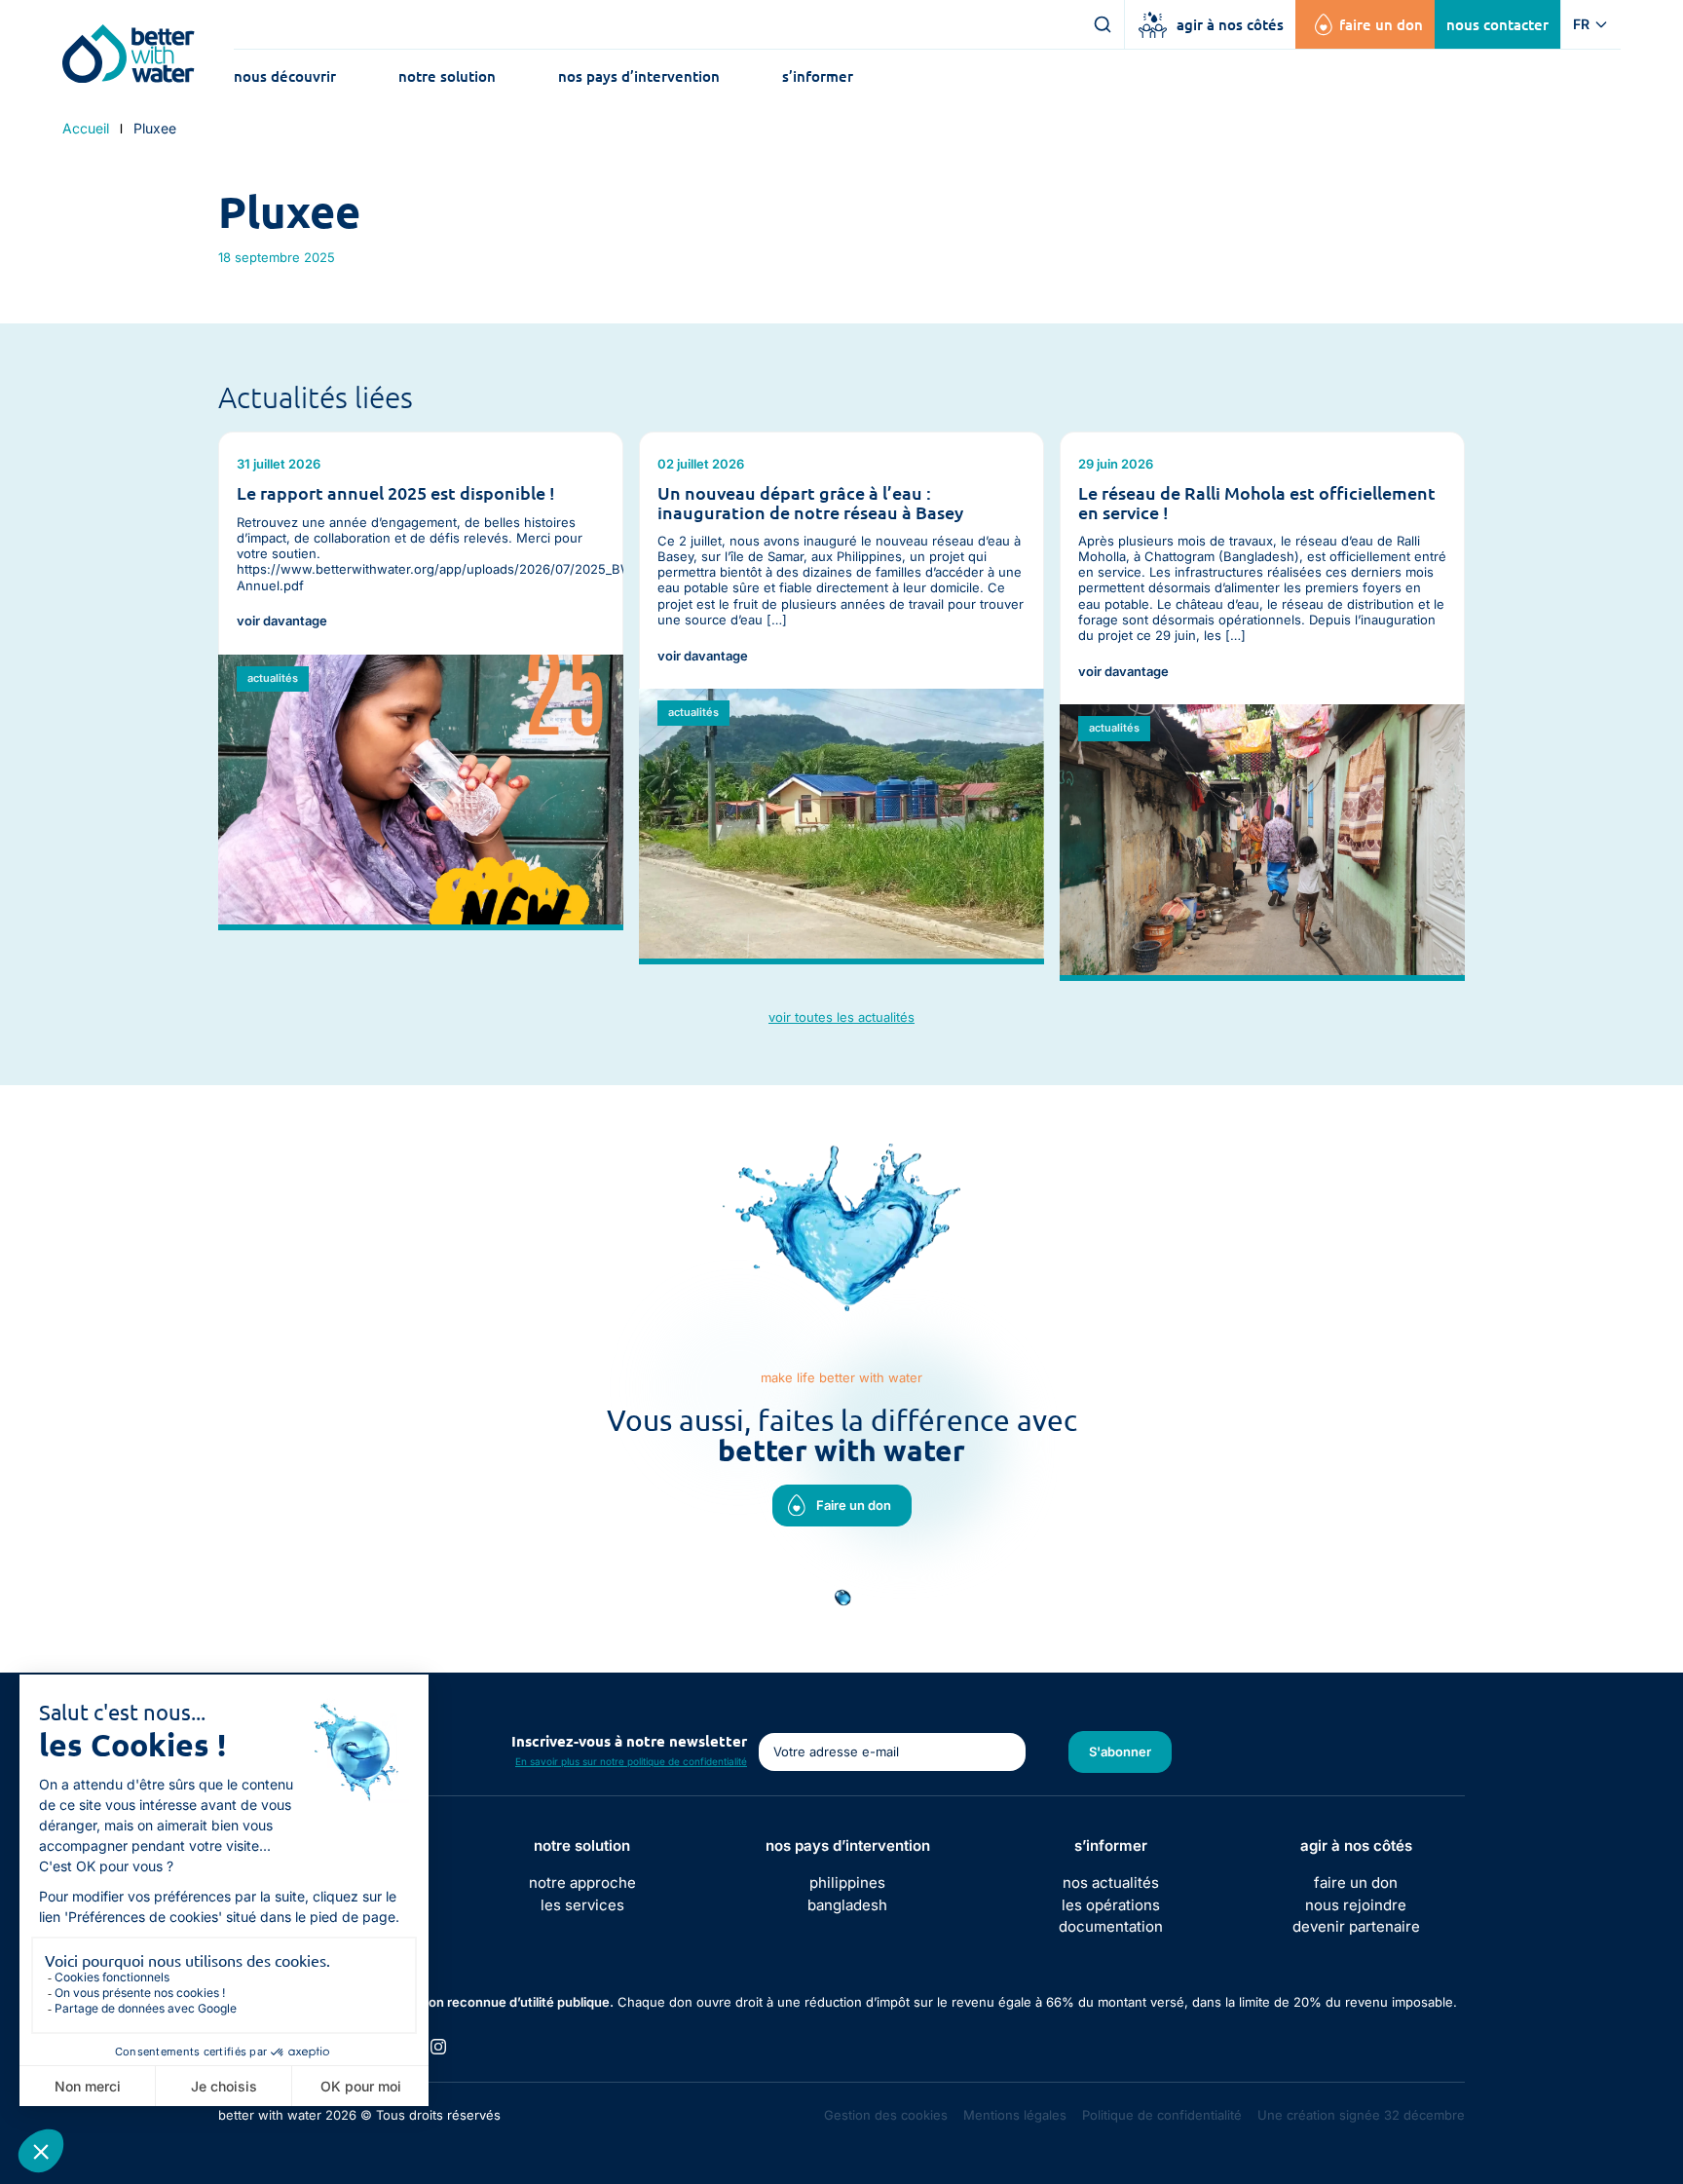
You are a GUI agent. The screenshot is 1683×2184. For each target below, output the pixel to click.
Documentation (1111, 1926)
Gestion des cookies (886, 2115)
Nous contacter (1497, 24)
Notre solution (447, 76)
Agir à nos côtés (1230, 24)
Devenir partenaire (1356, 1926)
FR (1581, 24)
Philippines (847, 1883)
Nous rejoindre (1356, 1905)
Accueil (86, 129)
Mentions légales (1015, 2115)
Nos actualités (1111, 1883)
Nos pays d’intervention (639, 76)
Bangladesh (847, 1905)
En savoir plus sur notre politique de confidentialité (631, 1761)
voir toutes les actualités (841, 1017)
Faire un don (1381, 24)
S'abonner (1120, 1751)
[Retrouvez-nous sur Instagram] (438, 2047)
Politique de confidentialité (1162, 2115)
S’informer (818, 76)
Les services (582, 1905)
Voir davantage (282, 621)
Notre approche (582, 1883)
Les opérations (1111, 1905)
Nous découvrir (285, 76)
